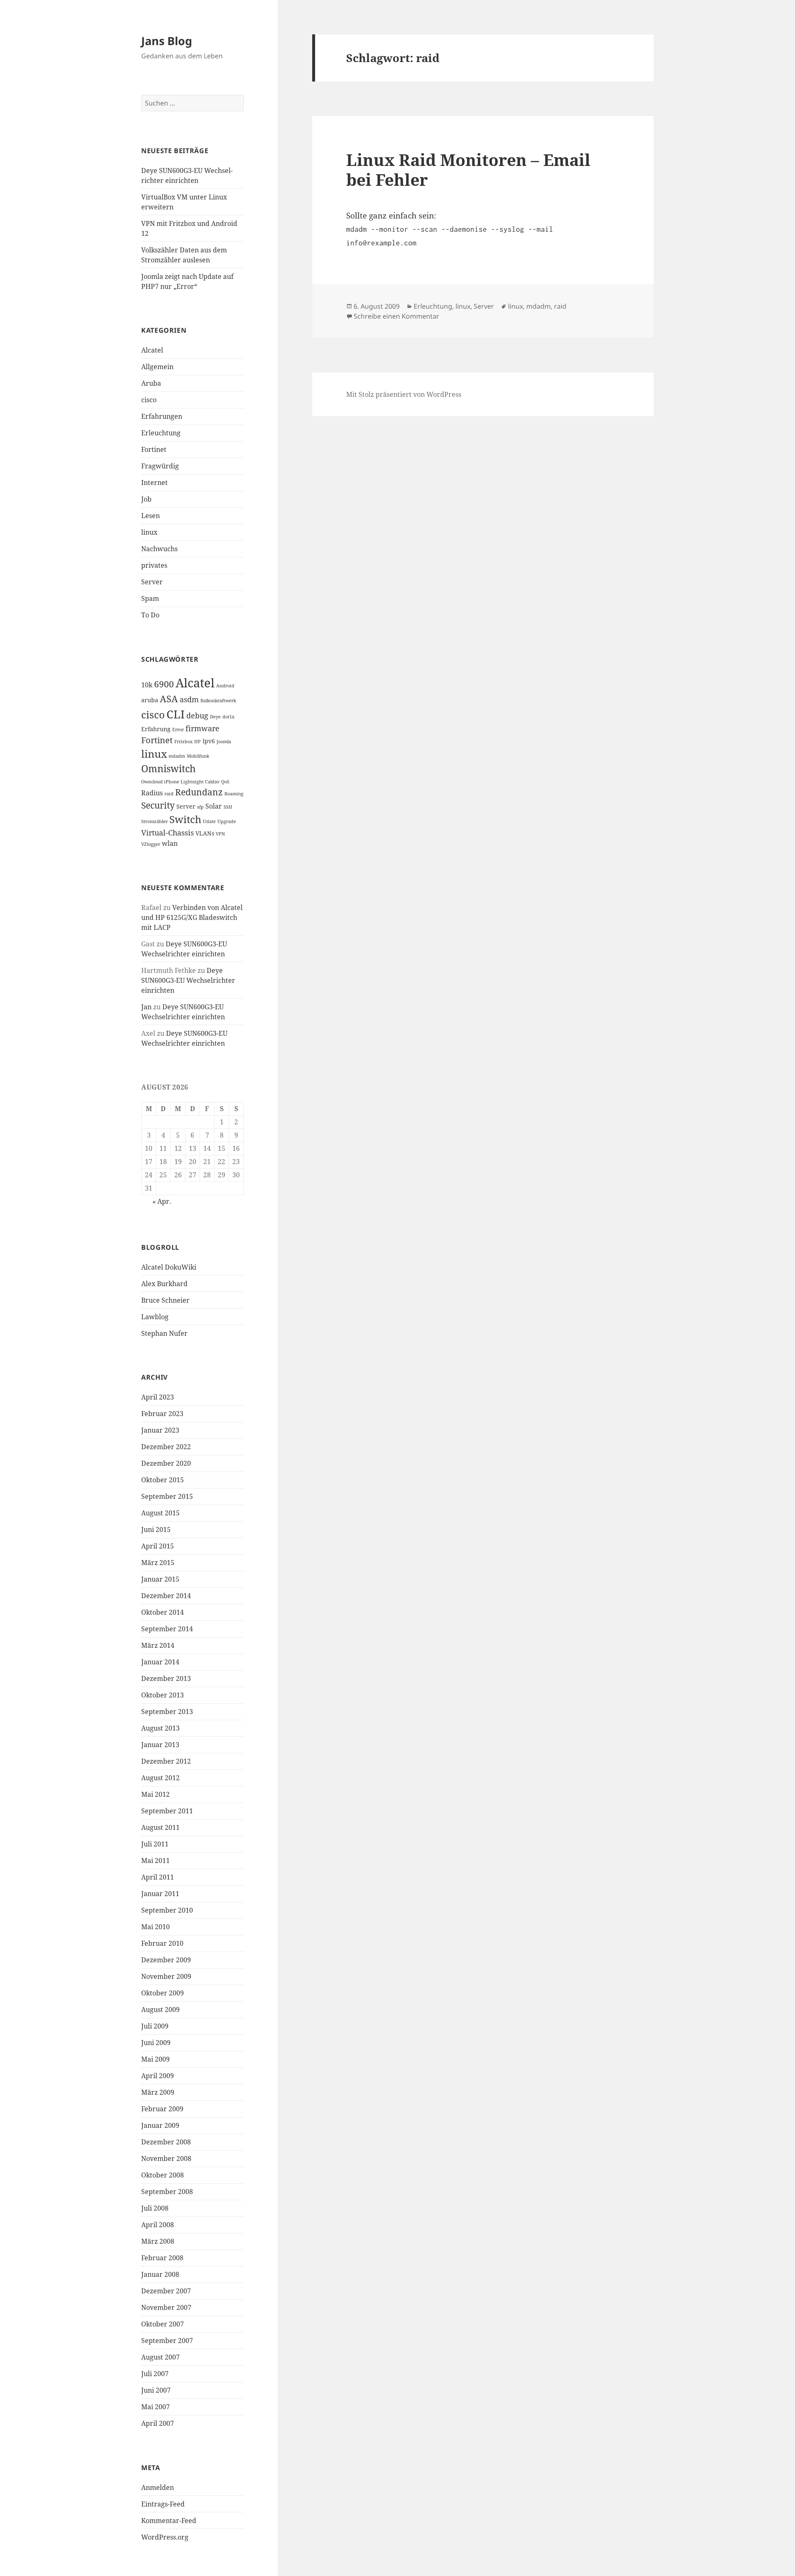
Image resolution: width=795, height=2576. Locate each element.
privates (154, 565)
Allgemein (157, 367)
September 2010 (167, 1910)
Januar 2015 (160, 1579)
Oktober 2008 (163, 2175)
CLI (176, 714)
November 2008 (166, 2158)
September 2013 (167, 1712)
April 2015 (158, 1546)
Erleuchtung (161, 433)
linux (149, 532)
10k (147, 685)
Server (152, 582)
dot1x (228, 717)
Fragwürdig (160, 466)
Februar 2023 (162, 1414)
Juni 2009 (156, 2043)
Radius (152, 793)
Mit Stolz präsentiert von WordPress (404, 394)
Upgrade (227, 821)
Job (146, 499)
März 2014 (158, 1645)
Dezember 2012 (166, 1761)
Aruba (151, 383)
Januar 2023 (160, 1430)
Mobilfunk (198, 756)
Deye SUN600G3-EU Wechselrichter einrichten (188, 980)
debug (197, 715)
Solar (214, 806)
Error (178, 730)
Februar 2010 (162, 1943)
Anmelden (158, 2487)
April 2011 (158, 1877)
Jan (146, 1007)
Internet (154, 483)
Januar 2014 (160, 1662)
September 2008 (167, 2192)
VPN (220, 834)
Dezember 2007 (166, 2291)
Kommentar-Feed (169, 2521)
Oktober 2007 (163, 2324)
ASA (169, 699)
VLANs (205, 833)
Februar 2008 (162, 2258)
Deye (215, 717)
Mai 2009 (155, 2059)
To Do (150, 615)
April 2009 (158, 2076)
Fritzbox (183, 742)
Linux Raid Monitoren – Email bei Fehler (468, 169)
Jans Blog (167, 41)
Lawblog (155, 1317)
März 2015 (158, 1563)
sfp (200, 807)
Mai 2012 (155, 1794)
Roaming (234, 794)
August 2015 (160, 1513)
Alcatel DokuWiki (169, 1267)
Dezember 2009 (166, 1960)
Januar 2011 (160, 1894)
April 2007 (158, 2423)
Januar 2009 (160, 2125)
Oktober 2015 (163, 1480)
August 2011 (160, 1827)
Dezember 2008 (166, 2142)
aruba (150, 700)
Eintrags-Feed (163, 2504)
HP (198, 742)
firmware (202, 728)
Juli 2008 (155, 2208)
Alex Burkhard (164, 1284)
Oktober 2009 (163, 1993)
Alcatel (152, 350)
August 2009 (160, 2009)
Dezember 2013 (166, 1678)
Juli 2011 (155, 1844)
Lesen (151, 516)
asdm (189, 699)
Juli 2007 (155, 2374)
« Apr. (162, 1201)
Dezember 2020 (166, 1463)
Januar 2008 (160, 2274)
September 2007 (167, 2341)
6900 (164, 684)
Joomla (224, 742)
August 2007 (160, 2357)
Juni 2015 (156, 1529)
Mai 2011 (155, 1861)
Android (225, 686)
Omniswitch (169, 769)
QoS (225, 782)
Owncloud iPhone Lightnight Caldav (180, 782)
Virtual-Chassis (167, 833)
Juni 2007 (156, 2390)
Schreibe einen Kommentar (396, 316)
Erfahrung (156, 729)
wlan (170, 843)
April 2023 (158, 1397)
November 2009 (166, 1976)
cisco (149, 400)
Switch (185, 819)
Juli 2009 (155, 2026)
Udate (209, 821)
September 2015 (167, 1496)
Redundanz (199, 792)
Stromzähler (154, 821)
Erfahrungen (162, 416)
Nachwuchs (159, 549)
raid (169, 794)
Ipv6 (209, 741)
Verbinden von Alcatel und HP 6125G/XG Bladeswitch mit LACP (192, 917)
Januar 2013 (160, 1745)
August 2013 (160, 1728)
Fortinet (154, 449)
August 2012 (160, 1778)
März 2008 (158, 2241)
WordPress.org (165, 2537)
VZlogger (151, 844)
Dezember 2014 (166, 1596)
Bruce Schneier (165, 1300)
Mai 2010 (155, 1927)
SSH (228, 807)
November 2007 (166, 2307)
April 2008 (158, 2225)
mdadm (177, 756)
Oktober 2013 (163, 1695)
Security (158, 805)
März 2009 (158, 2092)
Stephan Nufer (164, 1333)
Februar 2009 (162, 2109)
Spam (150, 598)
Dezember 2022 (166, 1447)
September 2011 (167, 1811)
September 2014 (167, 1629)
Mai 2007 (155, 2407)
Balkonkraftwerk (218, 701)
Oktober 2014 (163, 1612)
